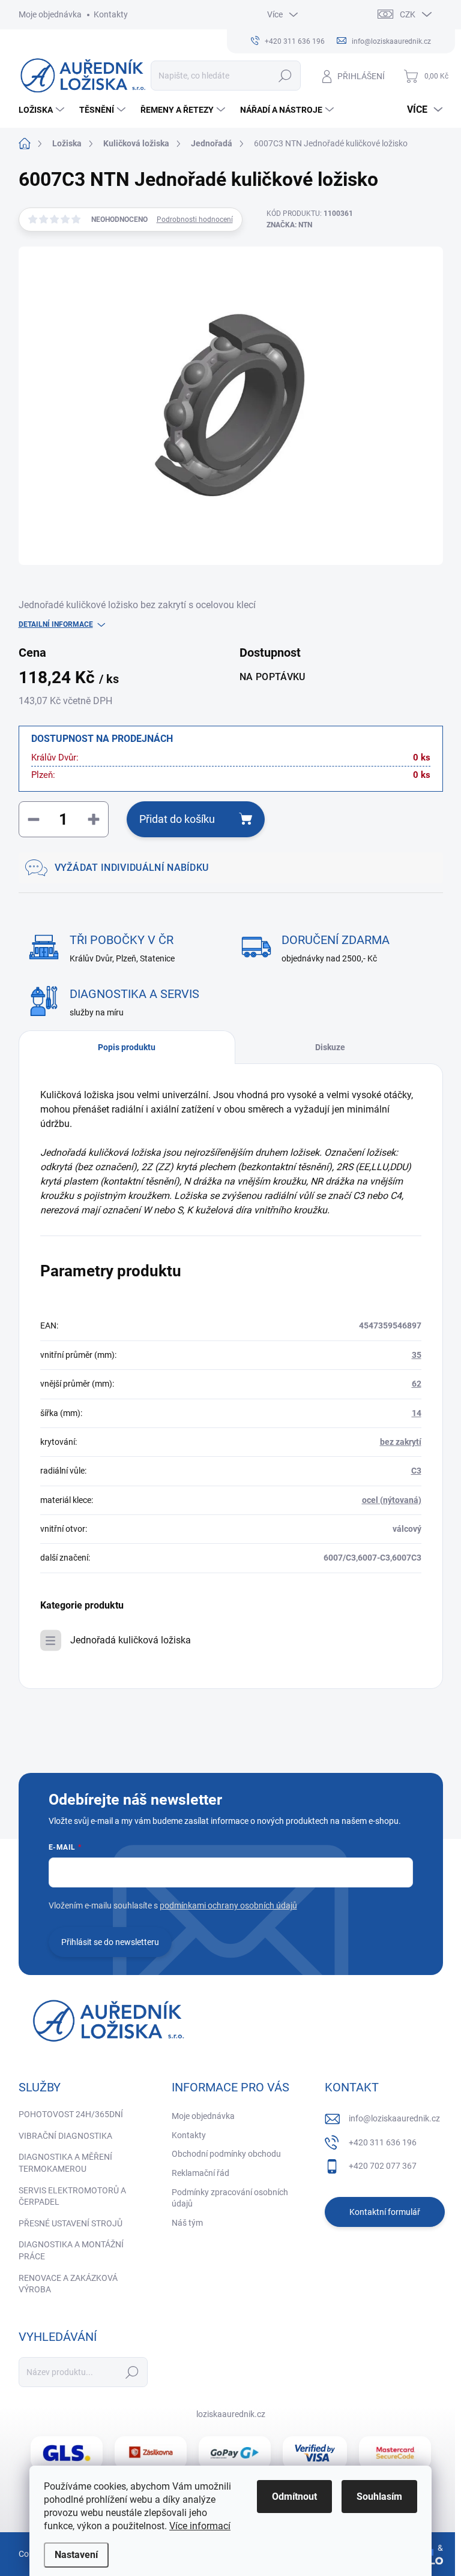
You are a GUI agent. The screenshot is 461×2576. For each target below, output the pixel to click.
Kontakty (111, 14)
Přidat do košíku (177, 819)
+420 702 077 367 (383, 2166)
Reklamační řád (200, 2173)
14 (417, 1413)
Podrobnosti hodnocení (195, 220)
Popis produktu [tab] (127, 1047)
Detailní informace (56, 624)
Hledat (285, 76)
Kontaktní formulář (385, 2212)
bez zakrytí (401, 1442)
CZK (408, 14)
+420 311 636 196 (383, 2142)
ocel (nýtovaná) (392, 1500)
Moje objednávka (50, 14)
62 (417, 1384)
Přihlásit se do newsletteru (110, 1942)
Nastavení (76, 2555)
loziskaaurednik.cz (231, 2414)
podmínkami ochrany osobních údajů (228, 1905)
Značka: (289, 225)
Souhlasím (379, 2497)
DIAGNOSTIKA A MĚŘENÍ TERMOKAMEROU (65, 2163)
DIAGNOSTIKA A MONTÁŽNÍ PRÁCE (71, 2250)
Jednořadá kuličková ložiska (131, 1640)
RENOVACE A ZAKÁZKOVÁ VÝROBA (68, 2284)
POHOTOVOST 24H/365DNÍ (71, 2114)
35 (417, 1355)
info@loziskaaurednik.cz (394, 2118)
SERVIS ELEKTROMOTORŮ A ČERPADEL (72, 2196)
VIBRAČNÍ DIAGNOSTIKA (65, 2136)
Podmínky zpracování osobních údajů (230, 2198)
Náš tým (187, 2223)
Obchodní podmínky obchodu (226, 2154)
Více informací (200, 2526)
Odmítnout (294, 2497)
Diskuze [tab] (330, 1047)
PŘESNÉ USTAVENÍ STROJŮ (71, 2223)
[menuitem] (43, 110)
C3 (416, 1471)
